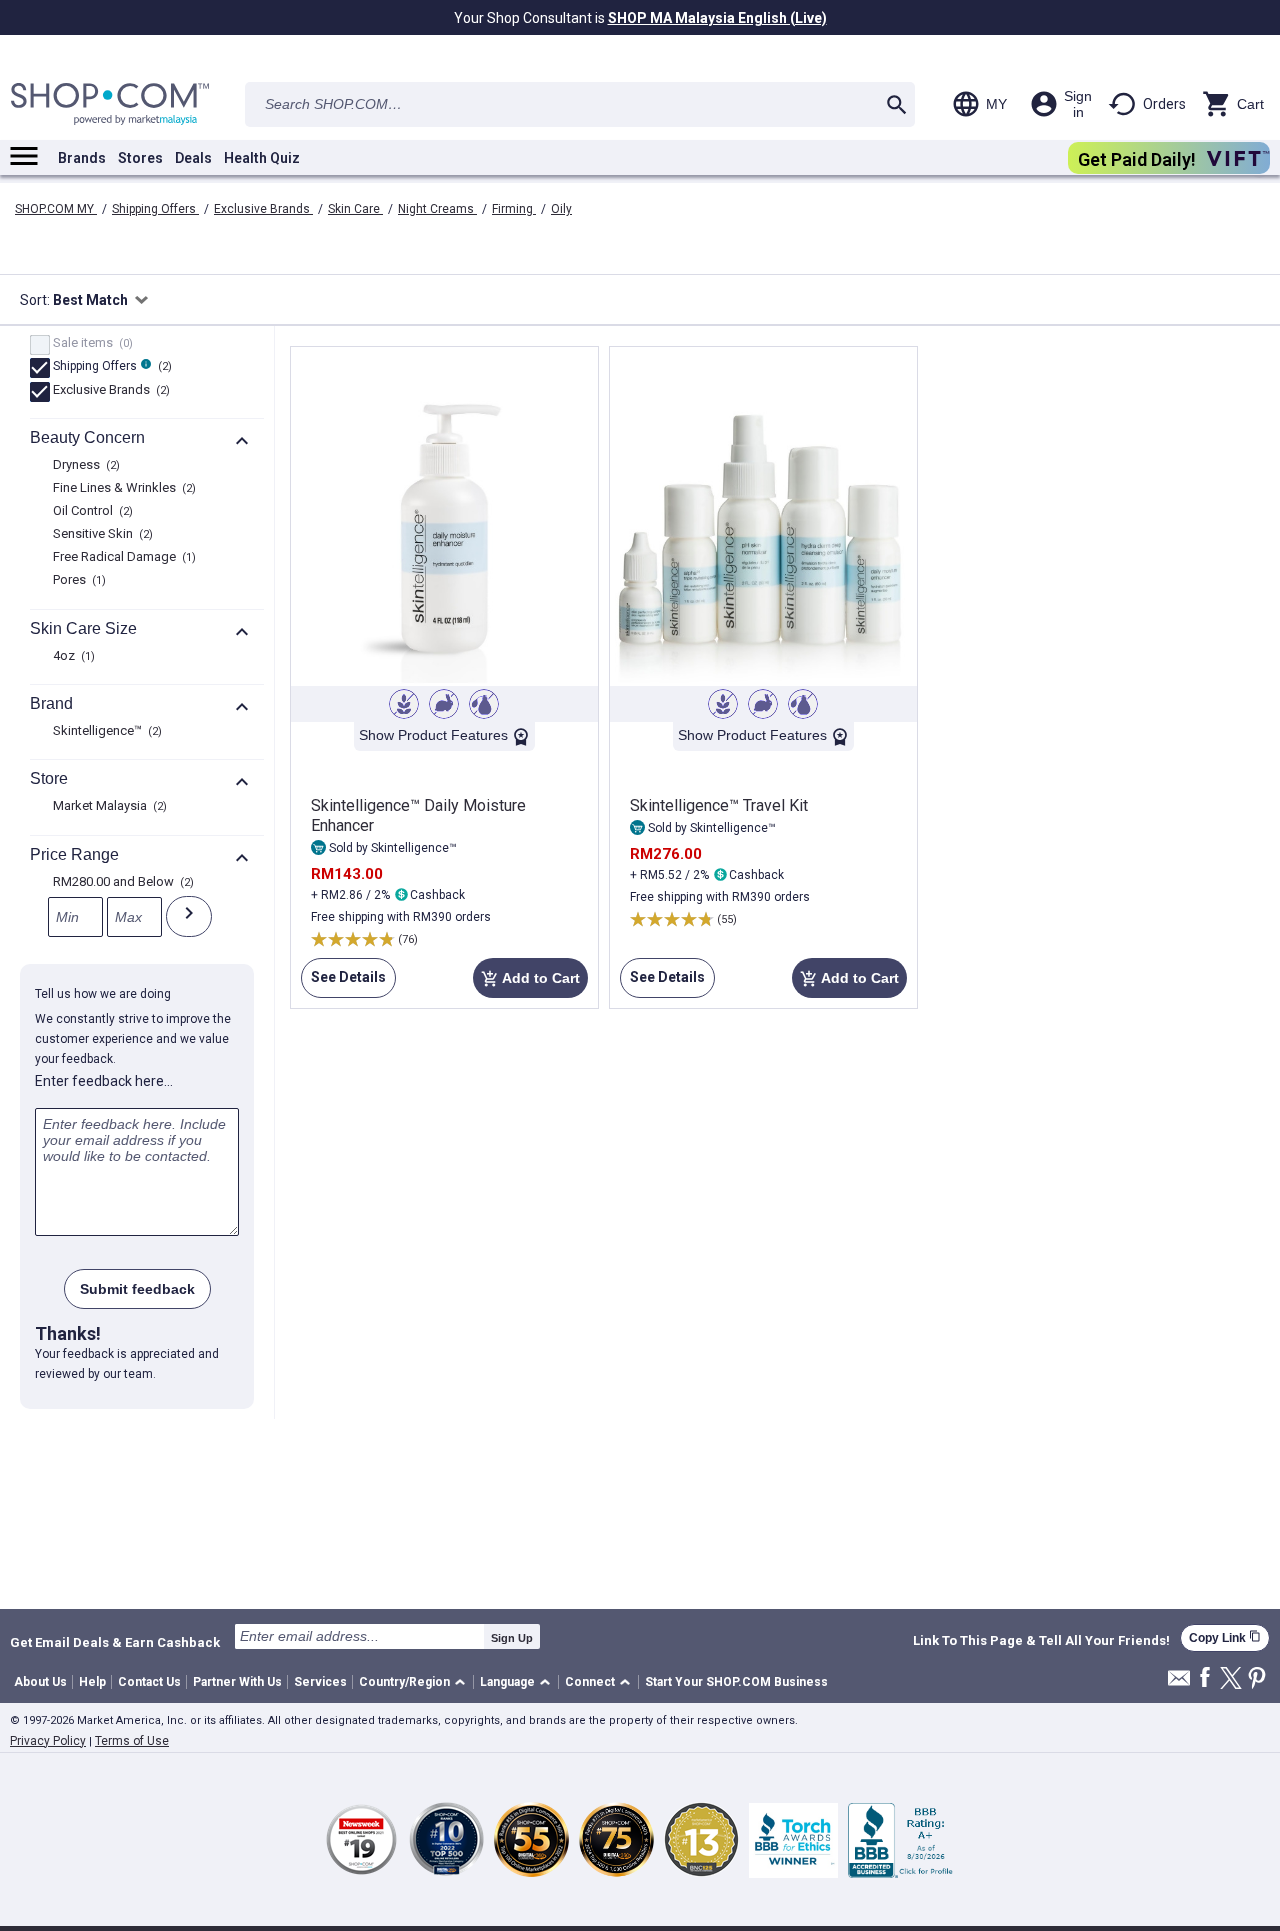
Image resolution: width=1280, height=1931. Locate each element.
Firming (514, 209)
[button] (415, 1682)
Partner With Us (237, 1682)
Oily (561, 209)
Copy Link (1225, 1637)
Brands (82, 158)
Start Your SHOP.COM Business (736, 1682)
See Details (343, 983)
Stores (140, 158)
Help (92, 1682)
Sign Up (512, 1638)
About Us (40, 1682)
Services (320, 1682)
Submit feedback (137, 1289)
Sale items (90, 344)
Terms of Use (132, 1741)
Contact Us (149, 1682)
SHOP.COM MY (56, 209)
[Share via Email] (1179, 1683)
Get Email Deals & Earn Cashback (115, 1642)
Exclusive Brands (263, 209)
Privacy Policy (48, 1741)
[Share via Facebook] (1205, 1678)
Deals (193, 158)
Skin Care (355, 209)
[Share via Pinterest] (1257, 1679)
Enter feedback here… (104, 1081)
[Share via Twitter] (1231, 1679)
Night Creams (437, 209)
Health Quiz (262, 158)
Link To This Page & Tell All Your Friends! (1041, 1641)
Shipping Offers (155, 209)
